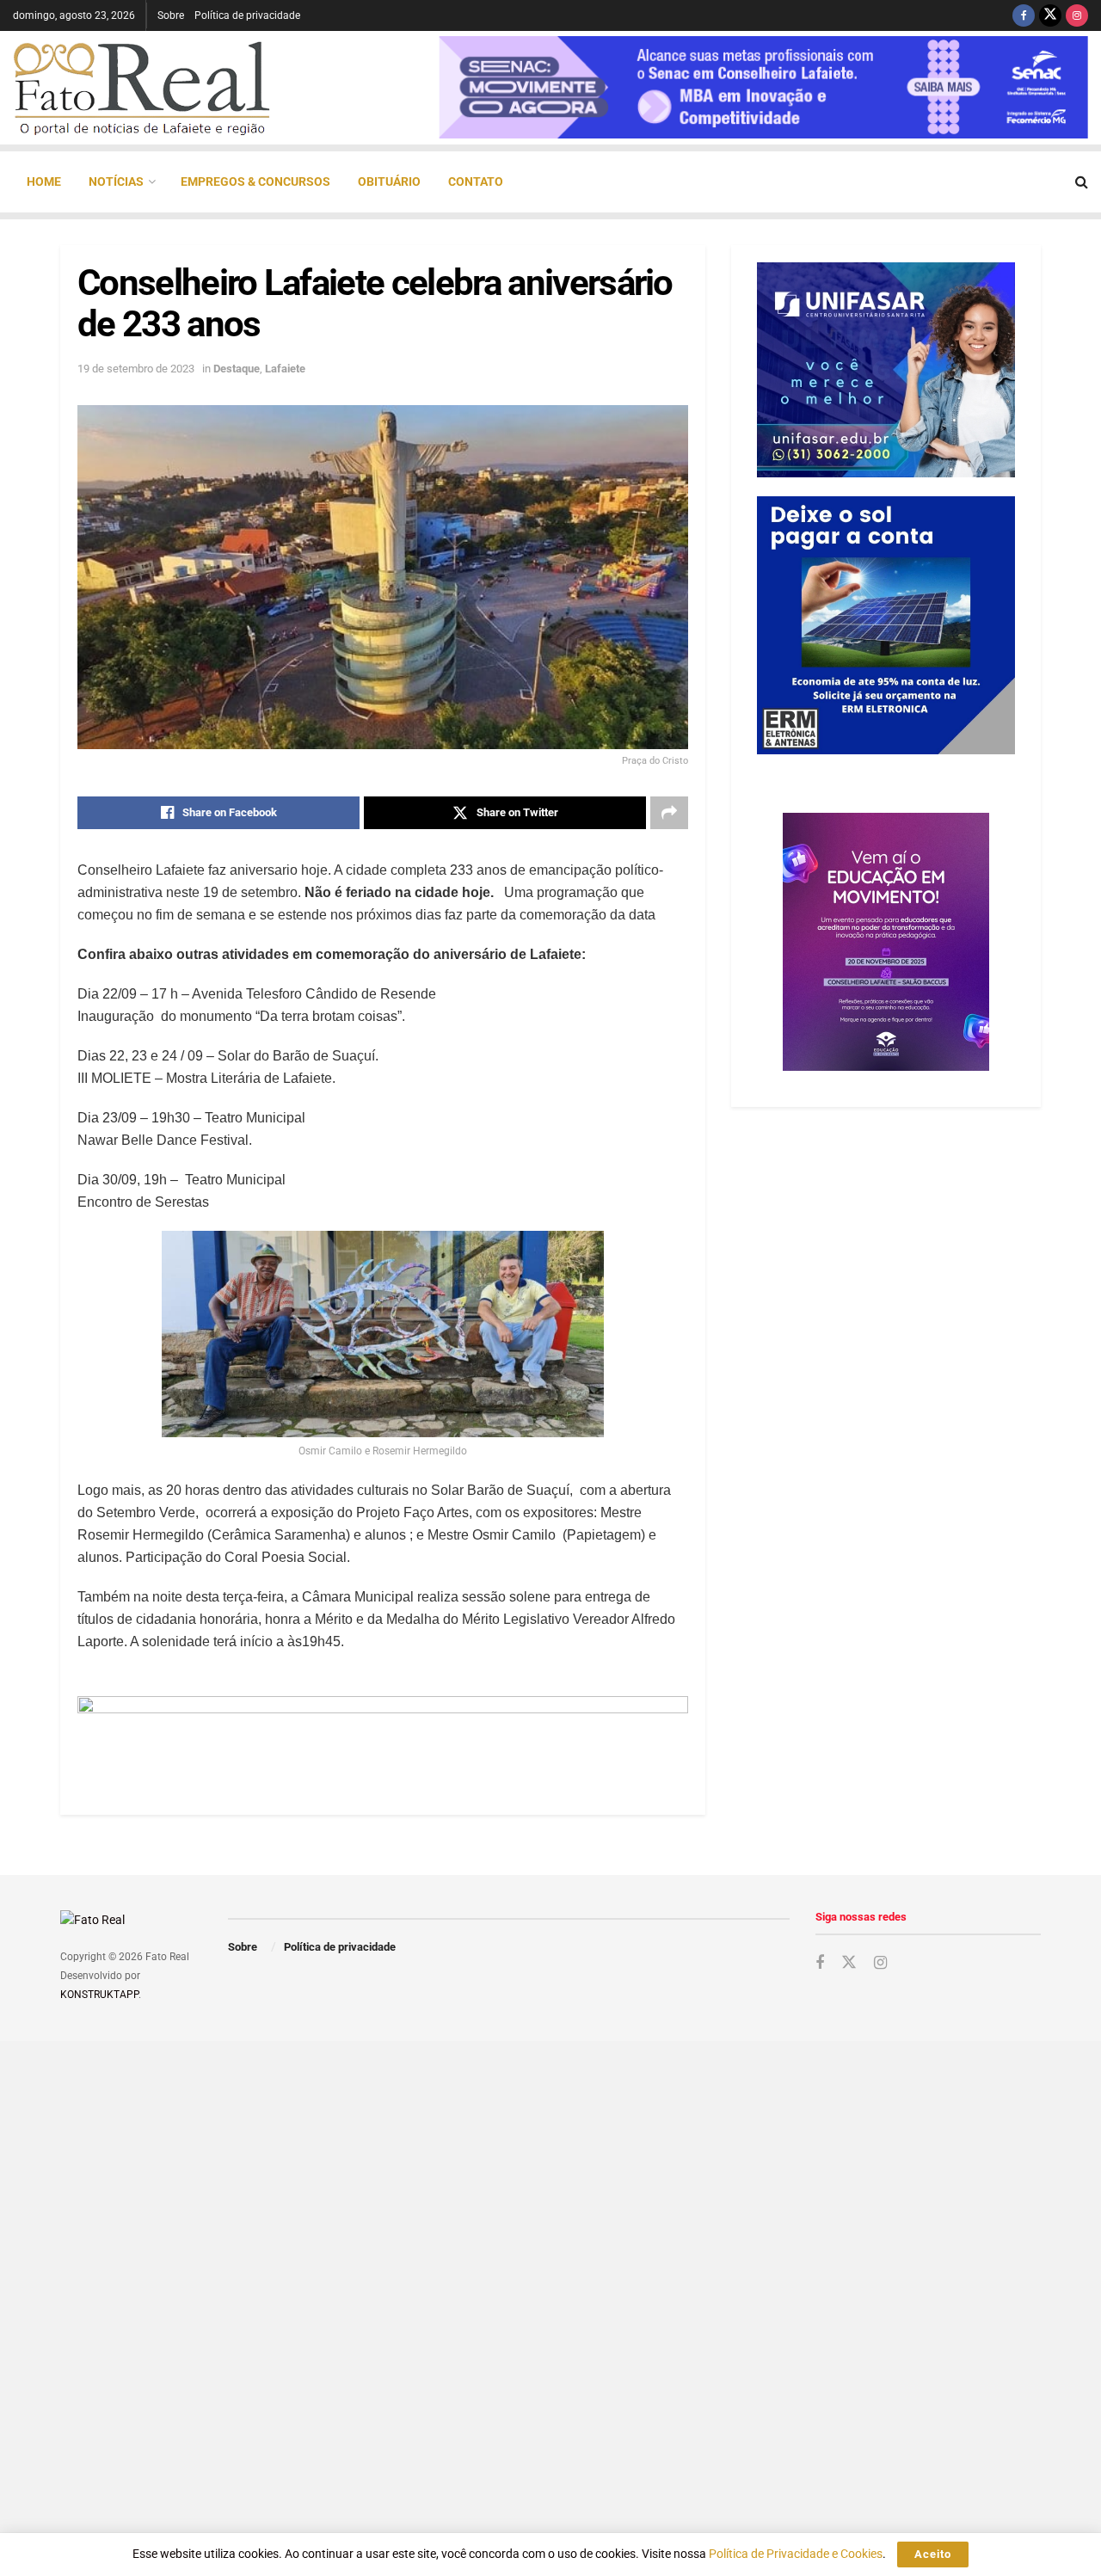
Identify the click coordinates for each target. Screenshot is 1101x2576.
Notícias (116, 181)
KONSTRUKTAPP (99, 1995)
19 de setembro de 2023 (136, 369)
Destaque (237, 369)
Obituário (389, 181)
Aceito (933, 2554)
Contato (476, 181)
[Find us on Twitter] (1050, 15)
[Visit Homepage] (142, 88)
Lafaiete (285, 369)
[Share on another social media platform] (669, 813)
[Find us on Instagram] (1077, 15)
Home (44, 181)
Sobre (171, 15)
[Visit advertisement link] (383, 1734)
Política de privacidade (247, 15)
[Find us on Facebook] (1024, 15)
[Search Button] (1082, 182)
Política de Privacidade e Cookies (796, 2554)
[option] (763, 87)
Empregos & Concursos (255, 181)
